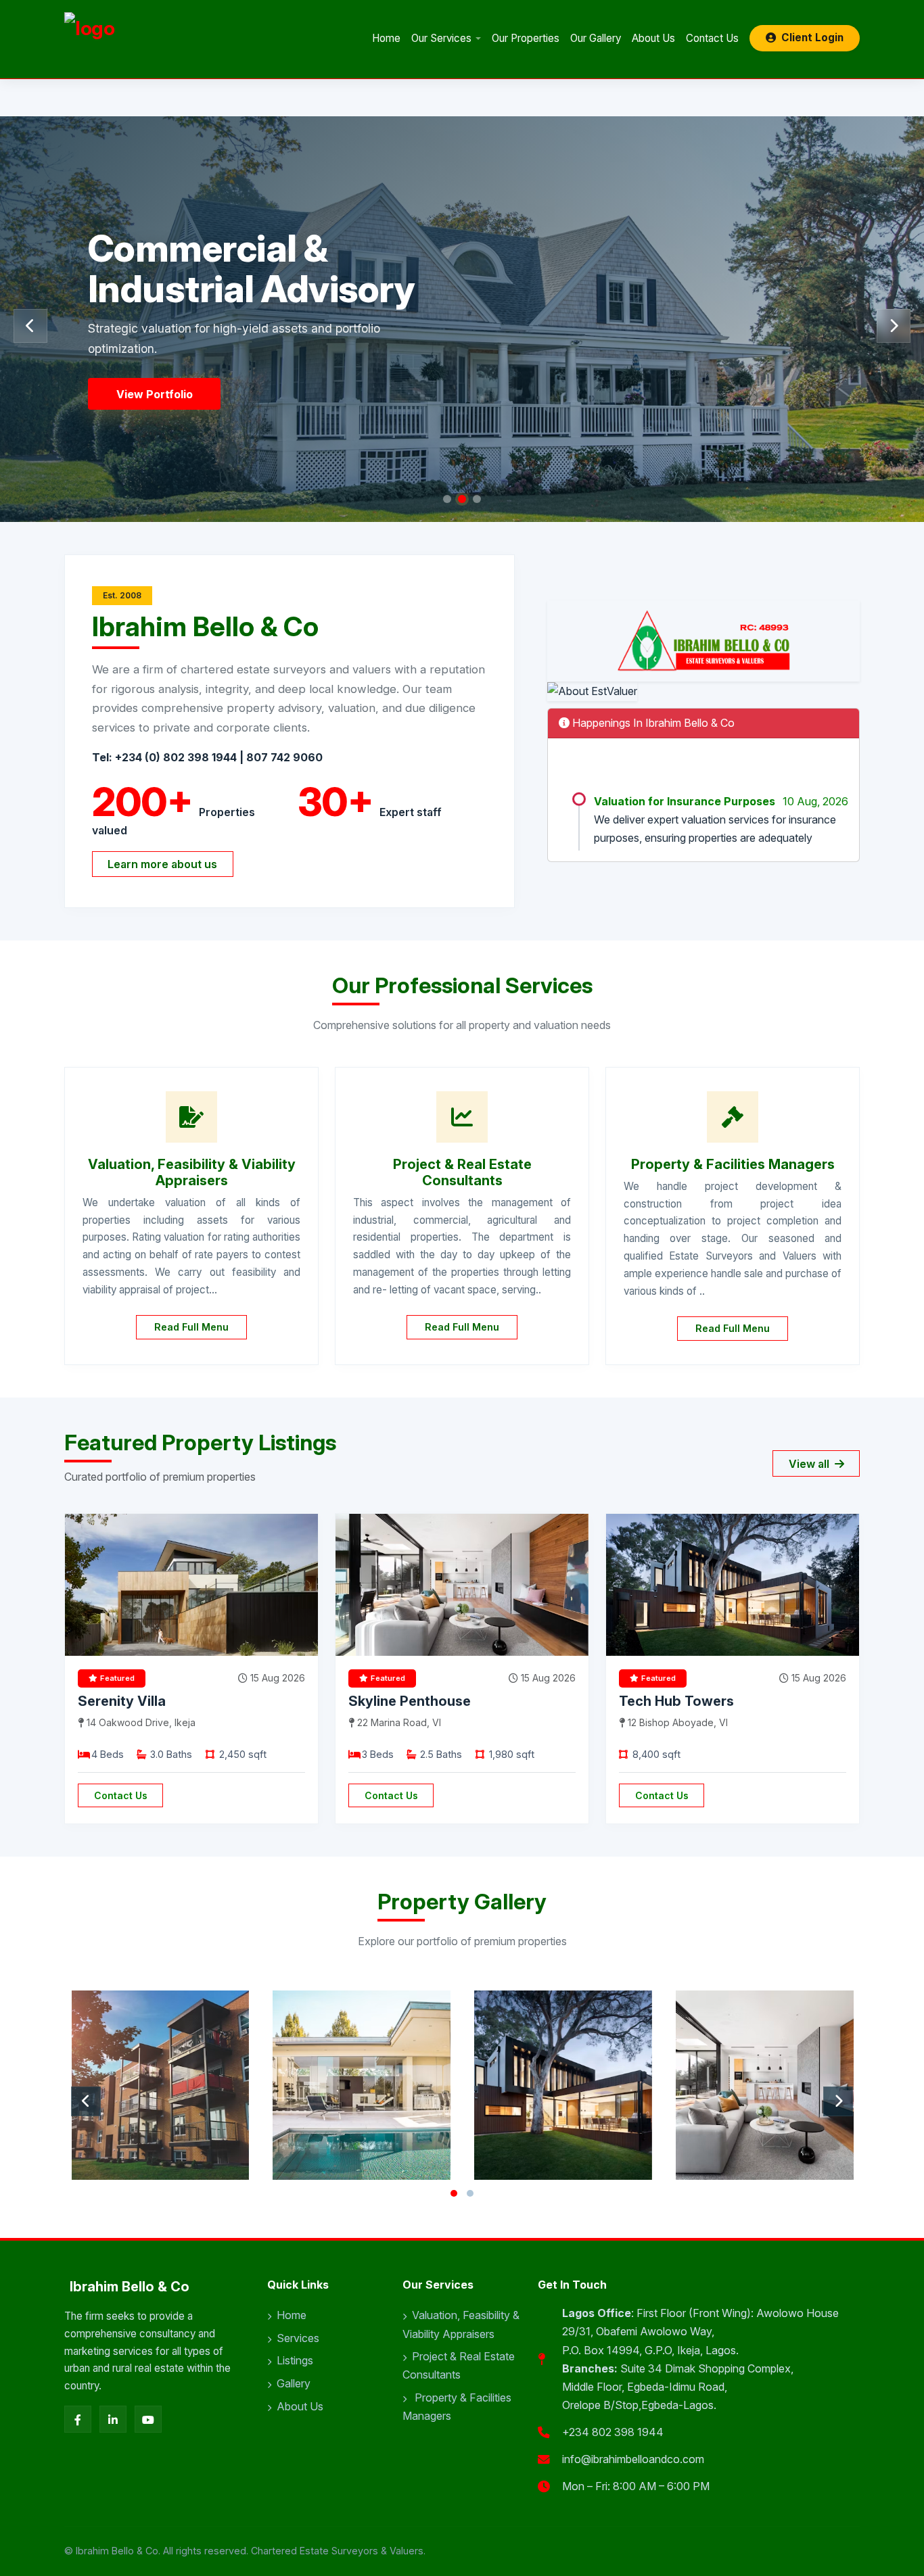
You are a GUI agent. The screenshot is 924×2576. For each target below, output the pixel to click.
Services (298, 2338)
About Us (653, 38)
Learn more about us (162, 864)
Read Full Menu (191, 1327)
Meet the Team (158, 394)
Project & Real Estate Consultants (459, 2365)
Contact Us (712, 38)
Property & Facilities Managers (457, 2407)
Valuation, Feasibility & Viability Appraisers (461, 2324)
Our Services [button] (441, 38)
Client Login (812, 38)
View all (810, 1464)
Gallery (294, 2383)
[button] (447, 499)
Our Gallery (596, 38)
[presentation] (30, 326)
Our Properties (526, 38)
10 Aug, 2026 (815, 771)
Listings (295, 2360)
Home (386, 38)
